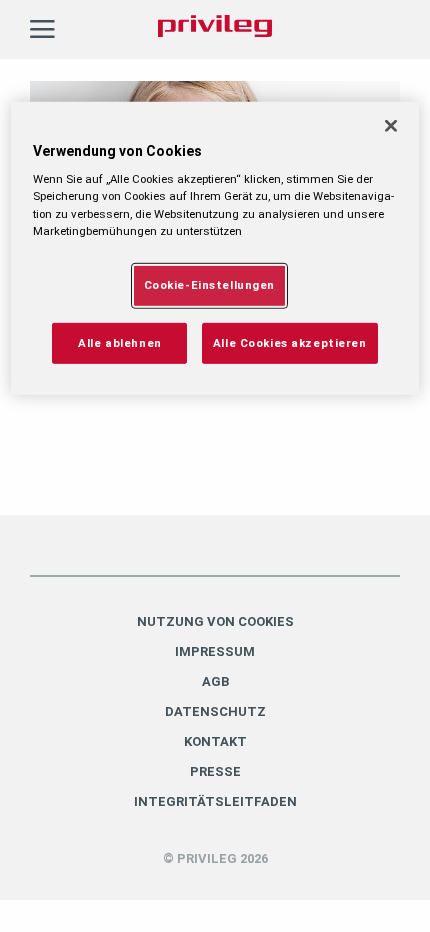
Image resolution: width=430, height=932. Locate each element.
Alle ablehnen (119, 342)
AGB (215, 681)
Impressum (215, 651)
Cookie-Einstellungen (209, 284)
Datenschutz (215, 711)
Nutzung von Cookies (215, 621)
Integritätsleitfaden (215, 801)
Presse (215, 771)
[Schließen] (391, 126)
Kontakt (215, 741)
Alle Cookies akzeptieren (290, 342)
